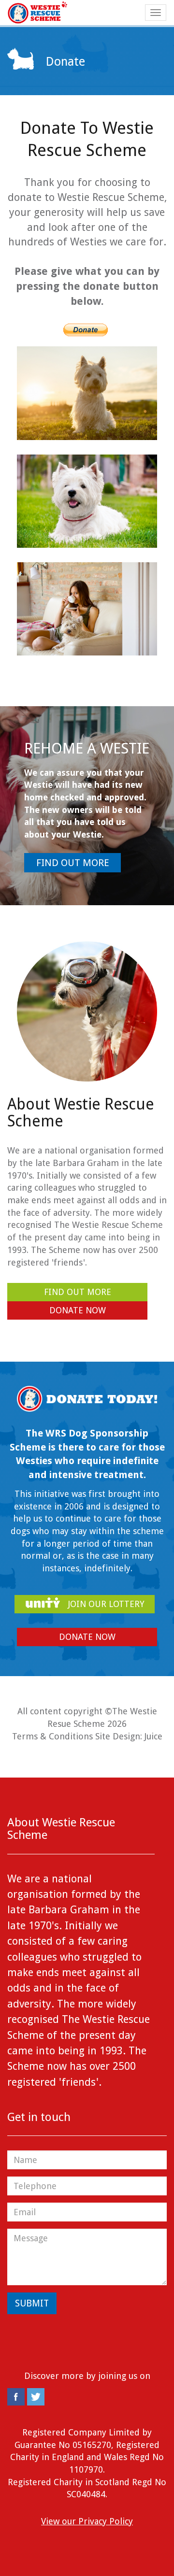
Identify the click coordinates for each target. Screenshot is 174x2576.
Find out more (73, 863)
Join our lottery (105, 1604)
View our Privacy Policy (87, 2521)
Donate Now (78, 1310)
